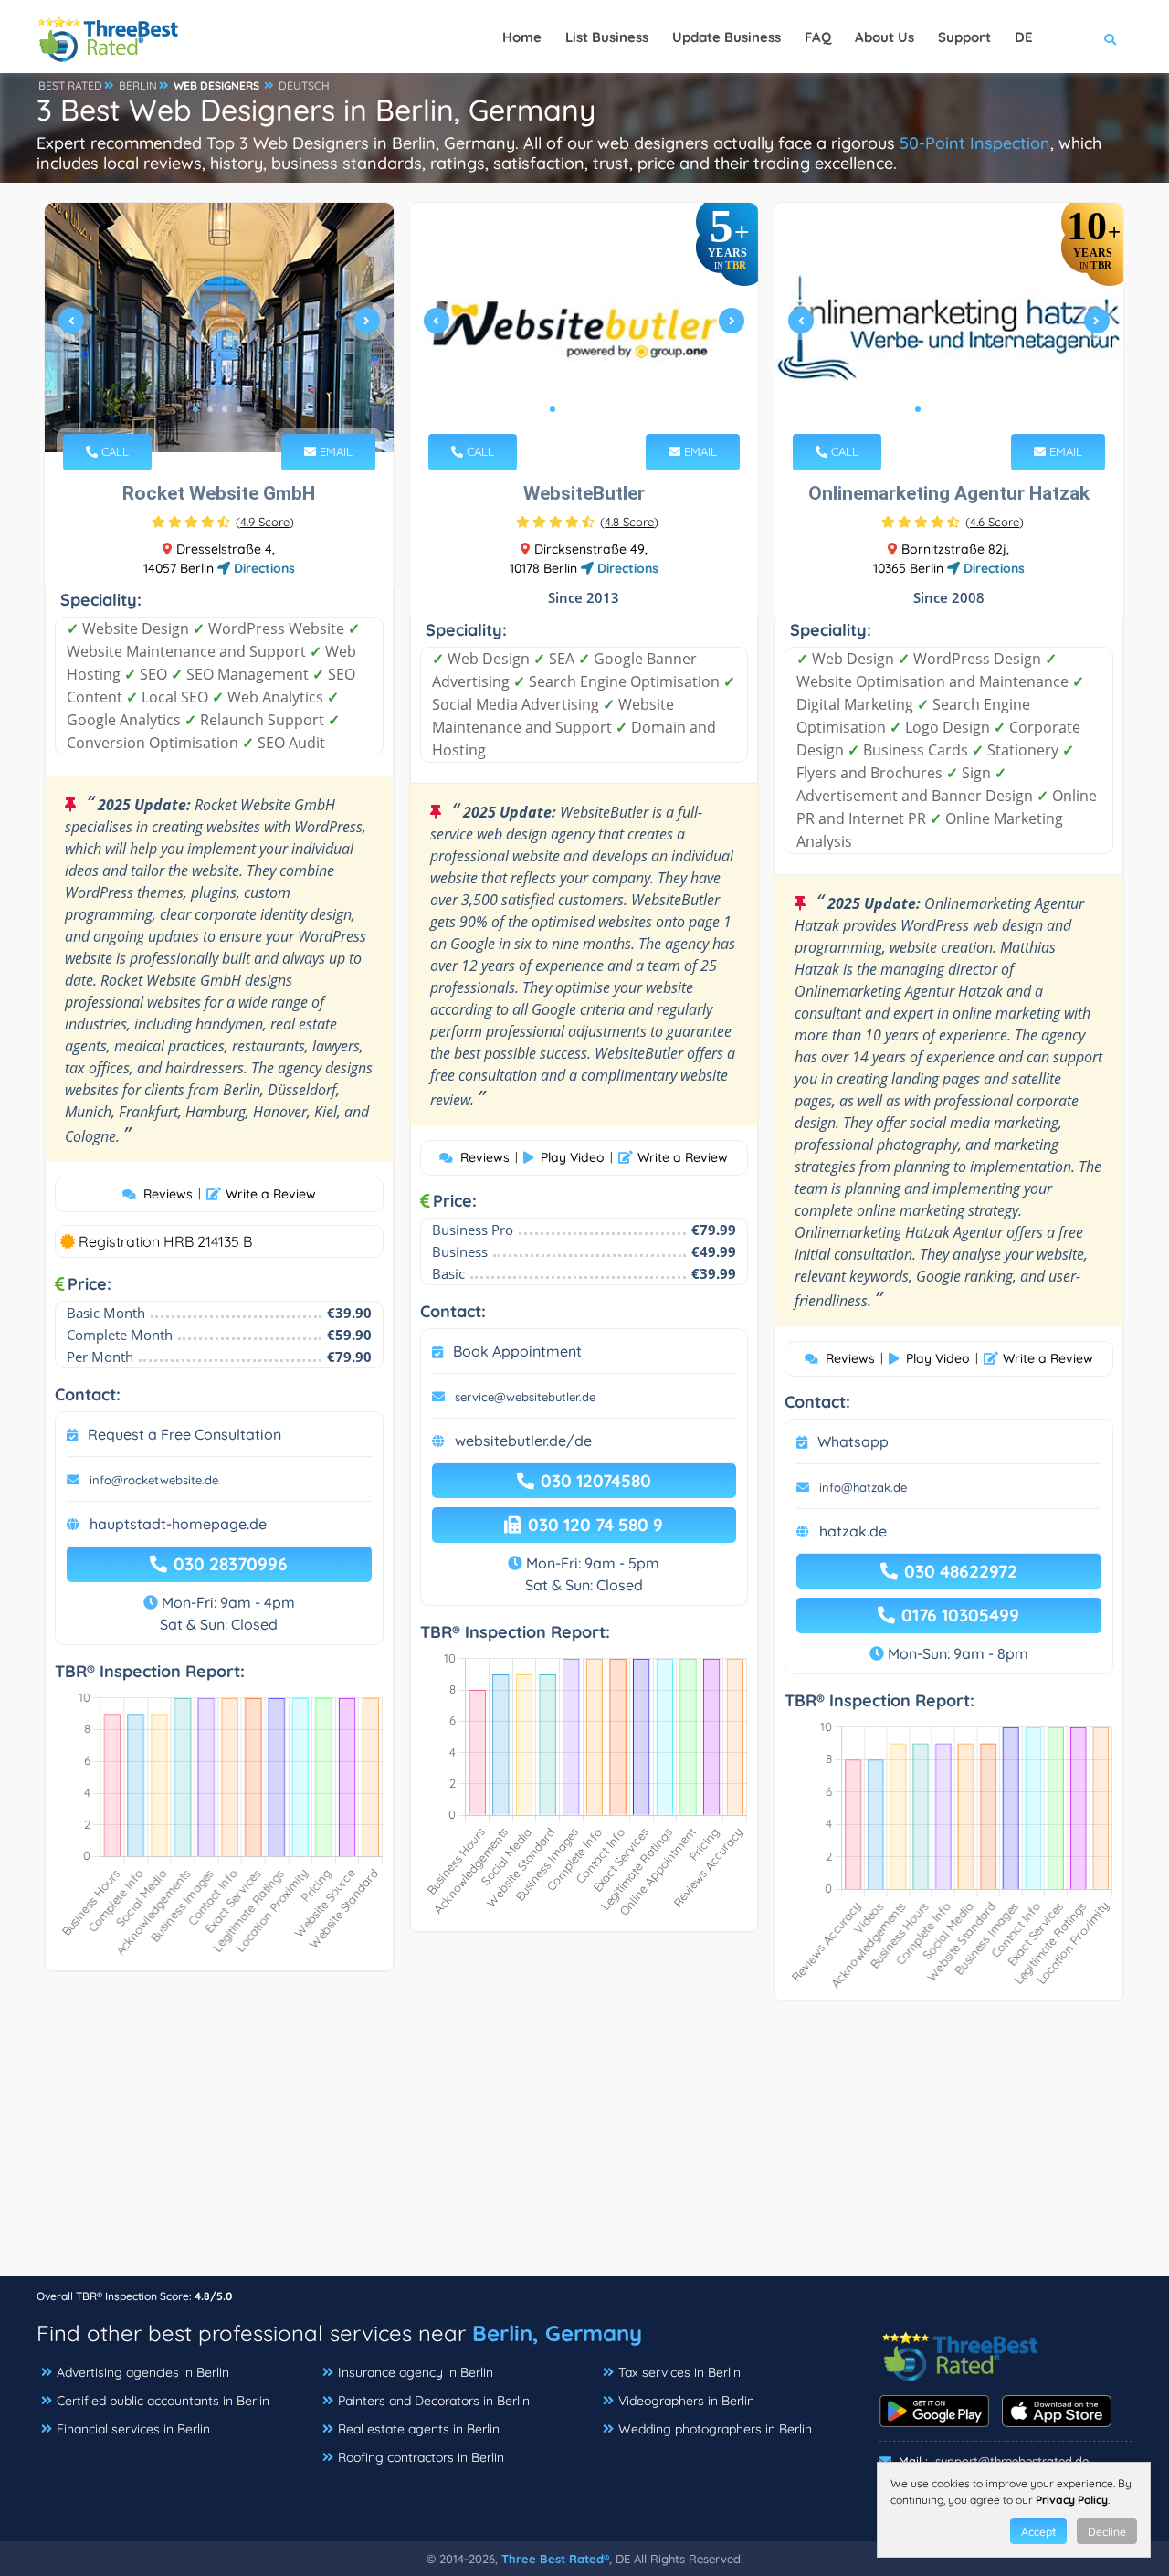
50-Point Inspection (975, 143)
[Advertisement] (584, 2148)
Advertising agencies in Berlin (143, 2372)
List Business (607, 37)
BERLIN (138, 85)
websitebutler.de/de (523, 1441)
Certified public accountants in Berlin (163, 2401)
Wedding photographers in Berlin (715, 2429)
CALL (113, 451)
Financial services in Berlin (133, 2429)
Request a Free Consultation (184, 1434)
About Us (885, 37)
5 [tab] (611, 409)
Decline (1107, 2532)
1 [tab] (195, 409)
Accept (1038, 2532)
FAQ (818, 37)
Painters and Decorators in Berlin (434, 2401)
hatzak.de (853, 1531)
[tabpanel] (219, 327)
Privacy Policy (1072, 2500)
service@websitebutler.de (525, 1397)
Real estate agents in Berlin (419, 2429)
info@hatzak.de (863, 1487)
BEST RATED (70, 85)
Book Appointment (517, 1351)
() (265, 522)
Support (964, 37)
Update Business (727, 37)
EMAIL (334, 451)
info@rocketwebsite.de (154, 1480)
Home (522, 37)
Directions (263, 568)
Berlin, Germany (557, 2333)
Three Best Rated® (555, 2559)
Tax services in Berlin (679, 2372)
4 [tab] (239, 409)
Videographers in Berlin (686, 2401)
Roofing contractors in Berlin (421, 2457)
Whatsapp (853, 1441)
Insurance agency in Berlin (416, 2372)
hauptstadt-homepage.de (178, 1524)
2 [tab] (210, 409)
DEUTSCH (304, 85)
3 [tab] (225, 409)
